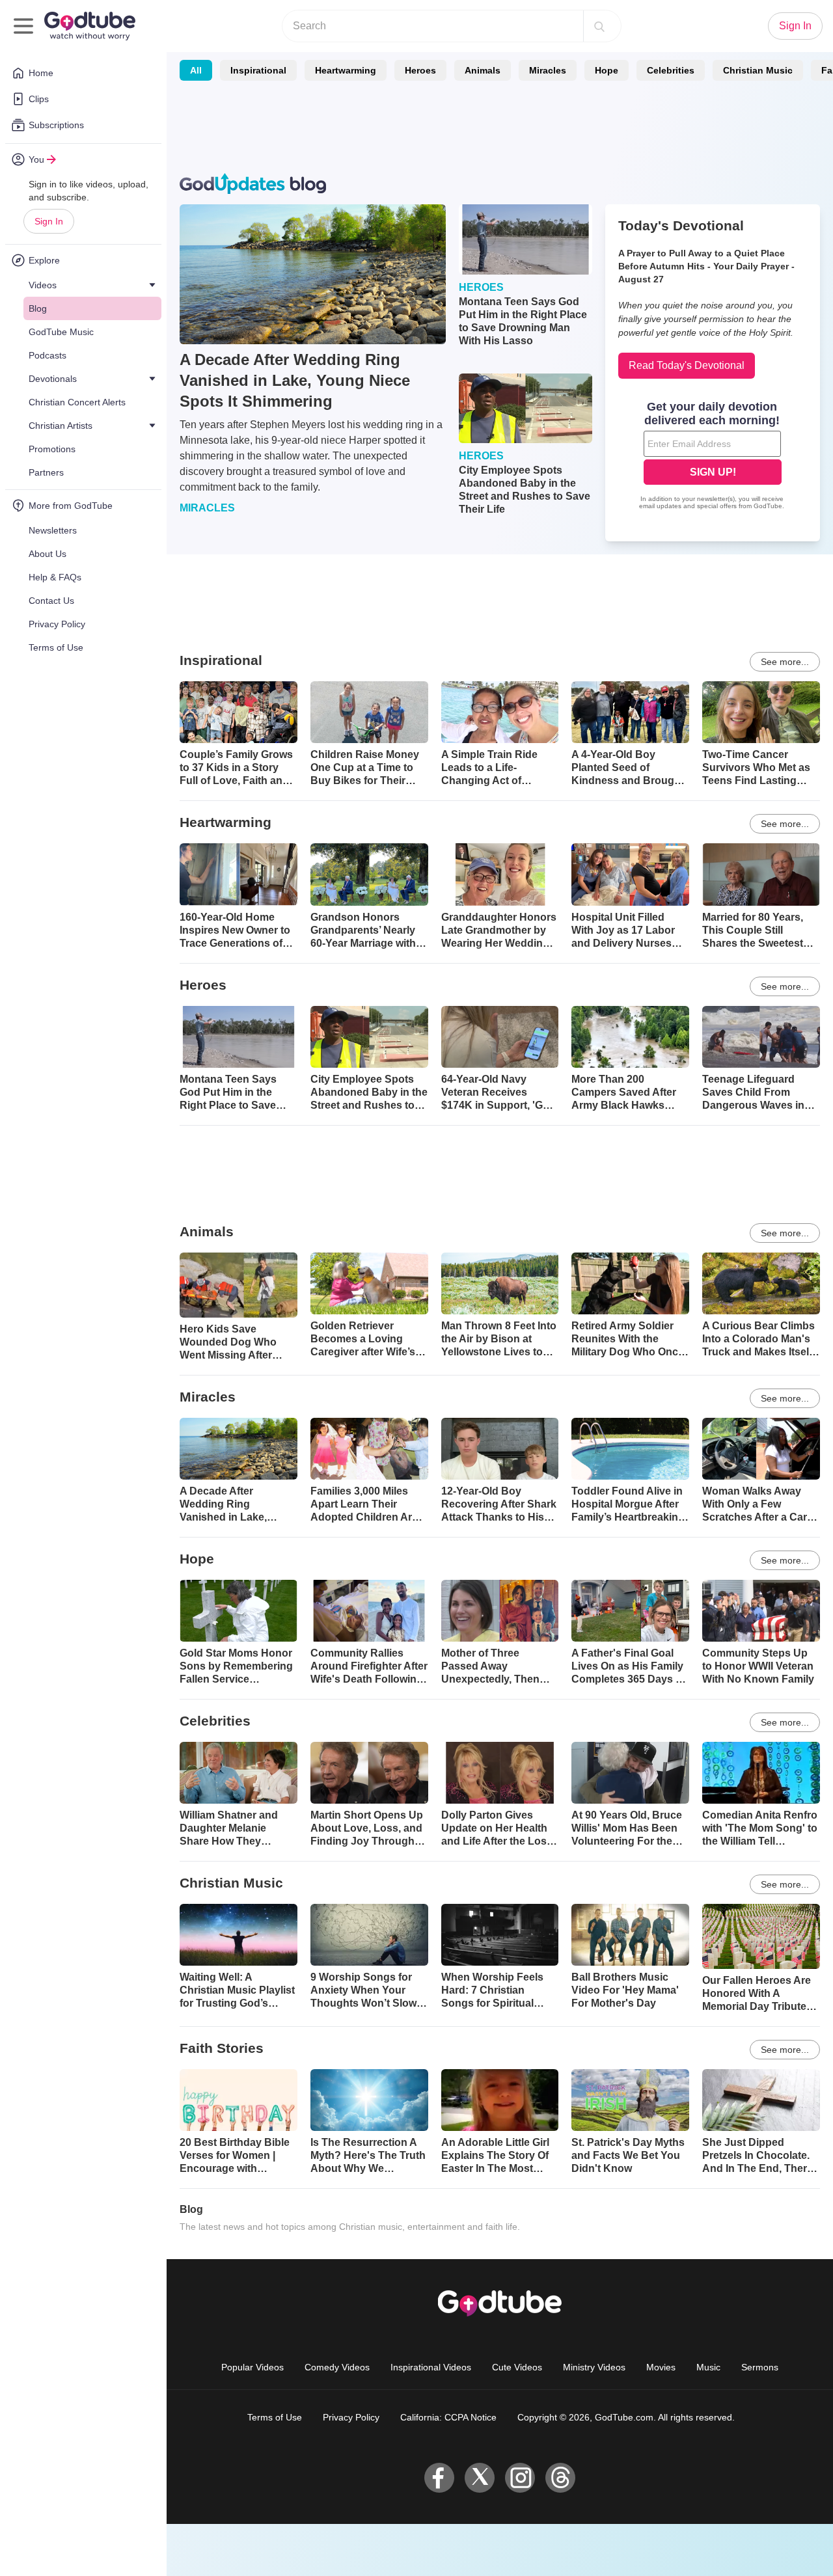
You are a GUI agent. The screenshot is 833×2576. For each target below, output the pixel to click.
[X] (480, 2478)
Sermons (760, 2367)
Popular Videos (253, 2367)
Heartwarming (346, 70)
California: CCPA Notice (448, 2417)
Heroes (420, 70)
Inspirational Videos (431, 2367)
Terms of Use (275, 2417)
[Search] (599, 26)
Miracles (548, 70)
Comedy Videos (337, 2367)
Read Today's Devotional (687, 365)
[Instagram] (520, 2478)
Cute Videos (517, 2367)
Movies (661, 2367)
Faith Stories (222, 2048)
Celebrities (671, 70)
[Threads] (560, 2478)
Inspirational (258, 70)
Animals (483, 70)
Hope (607, 70)
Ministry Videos (594, 2367)
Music (708, 2367)
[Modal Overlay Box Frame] (713, 457)
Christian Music (758, 70)
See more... (785, 662)
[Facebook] (439, 2478)
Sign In (49, 221)
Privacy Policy (351, 2417)
